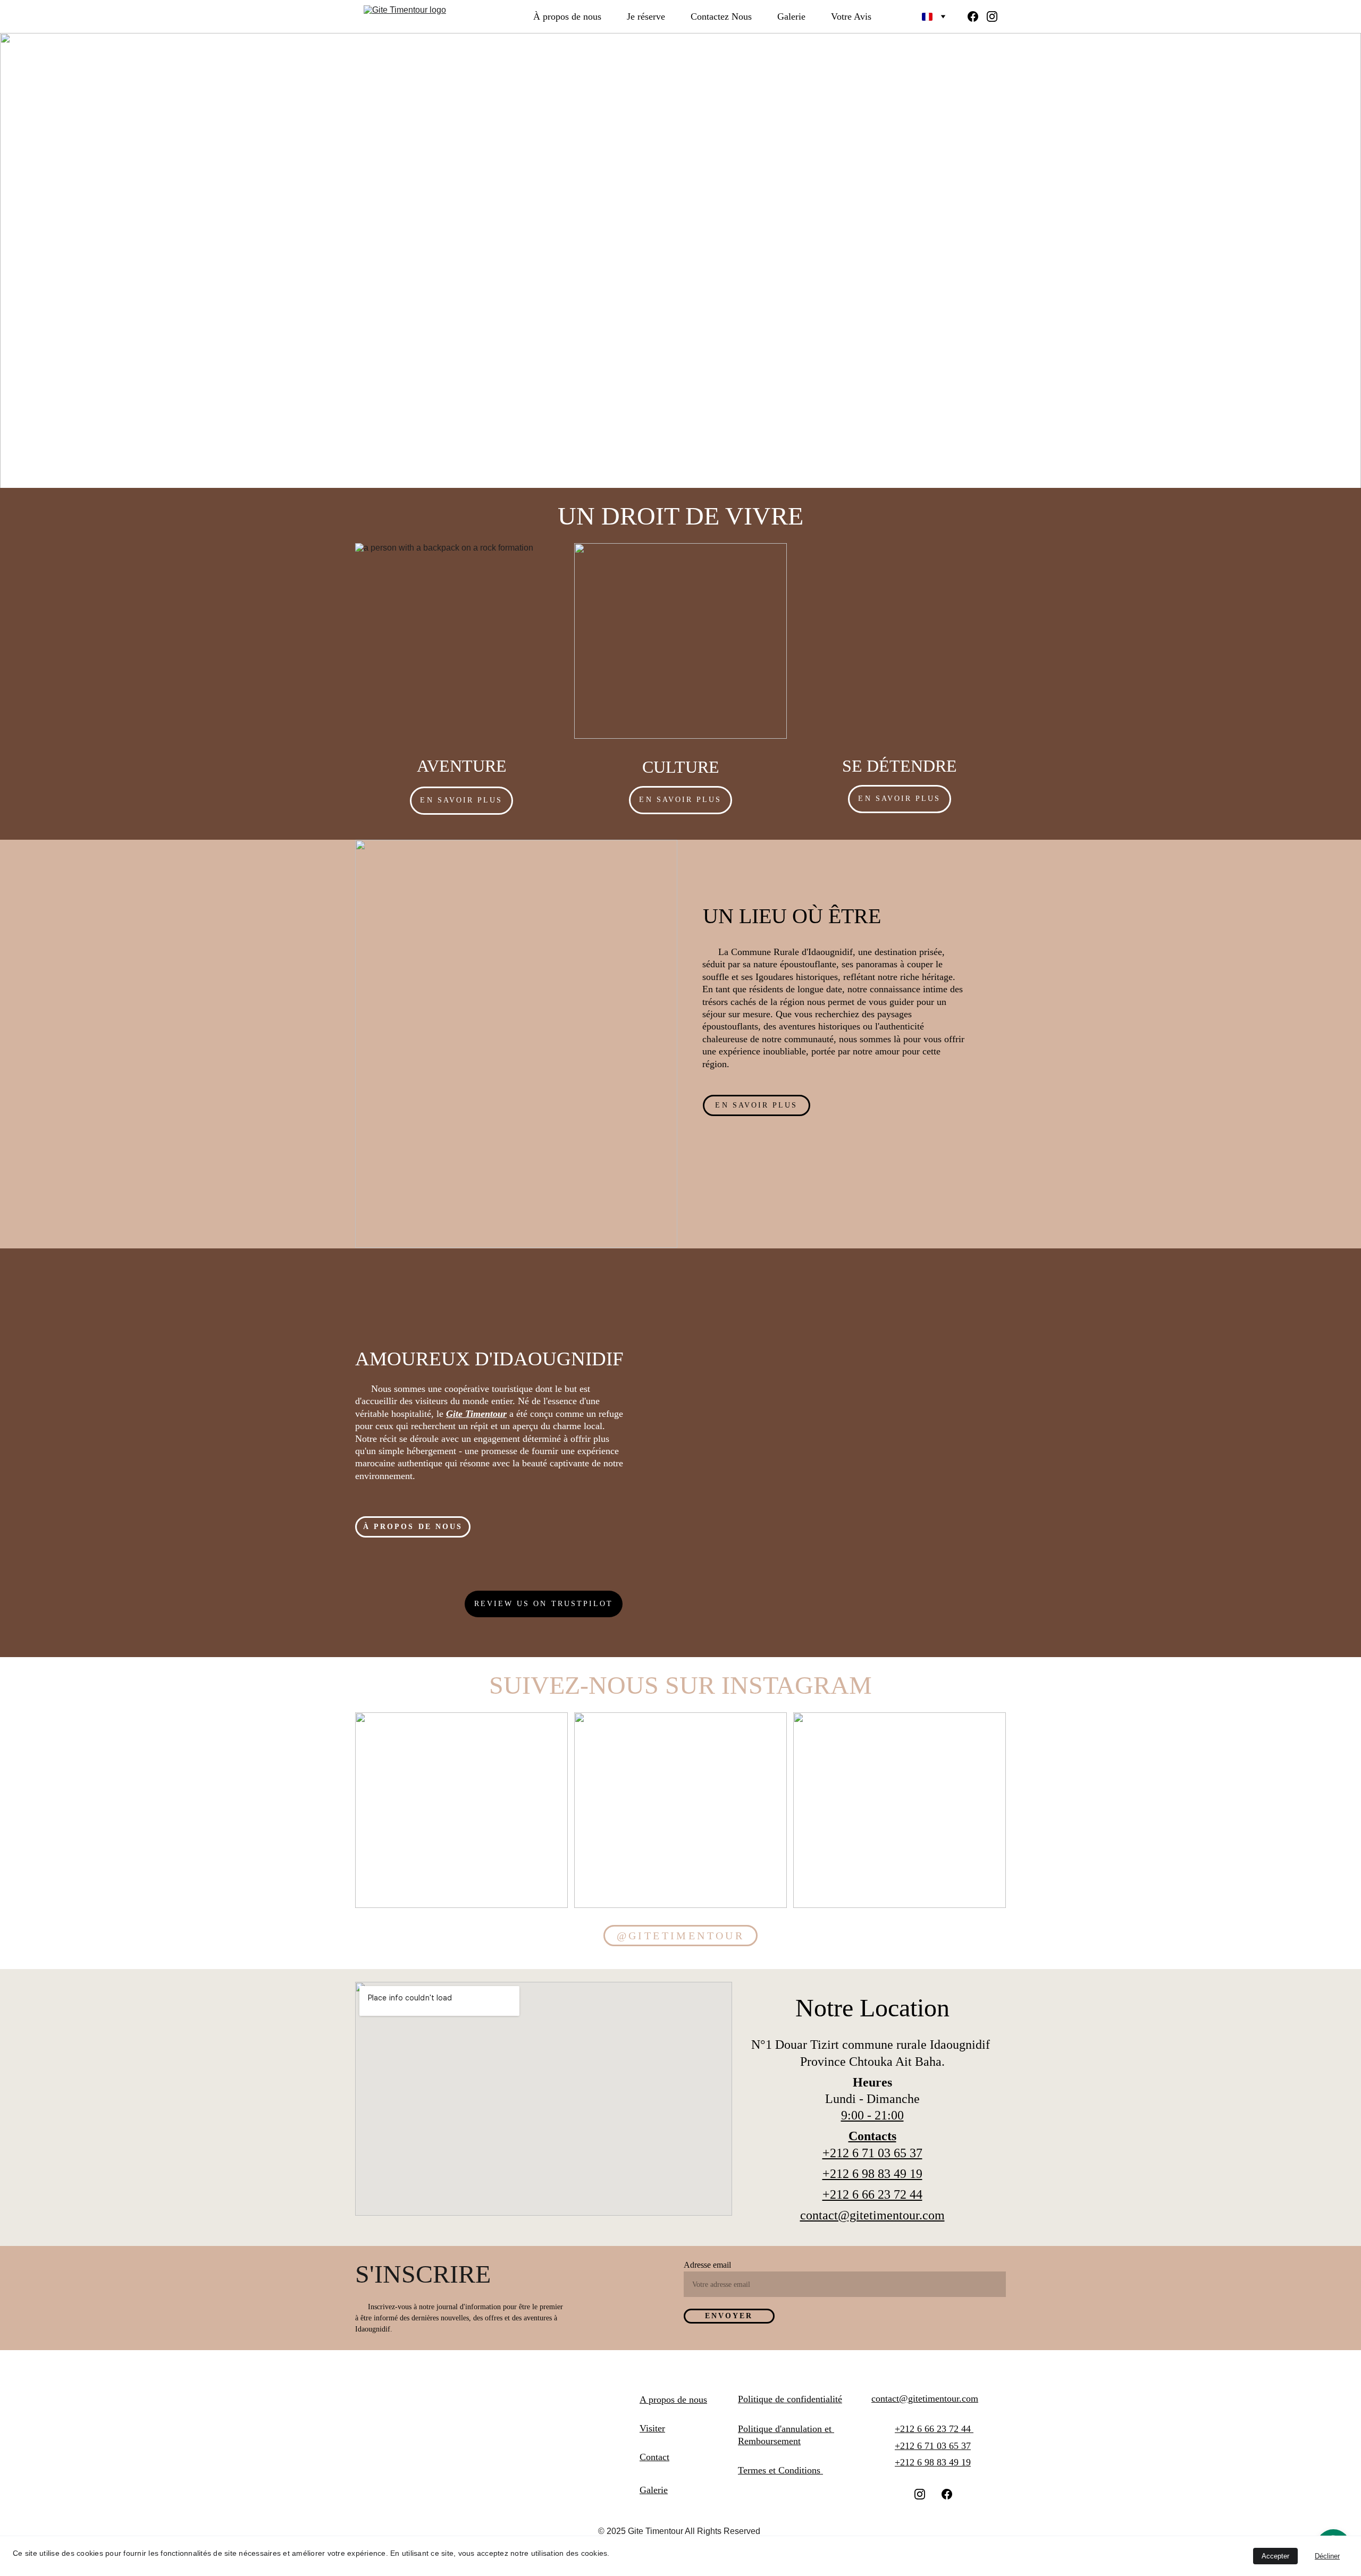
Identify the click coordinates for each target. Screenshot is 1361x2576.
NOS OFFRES (407, 347)
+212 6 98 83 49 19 (872, 2174)
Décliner (1327, 2556)
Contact (654, 2457)
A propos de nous (673, 2400)
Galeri (652, 2490)
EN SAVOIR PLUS (680, 800)
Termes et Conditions (780, 2470)
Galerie (791, 16)
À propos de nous (567, 16)
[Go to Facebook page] (977, 16)
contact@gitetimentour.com (872, 2215)
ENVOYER (729, 2316)
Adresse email (707, 2265)
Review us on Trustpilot (544, 1604)
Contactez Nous (721, 16)
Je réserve (646, 16)
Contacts (872, 2136)
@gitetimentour (681, 1936)
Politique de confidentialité (790, 2399)
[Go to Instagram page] (992, 16)
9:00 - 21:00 (872, 2115)
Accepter (1275, 2556)
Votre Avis (851, 16)
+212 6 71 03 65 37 (872, 2153)
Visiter (652, 2428)
